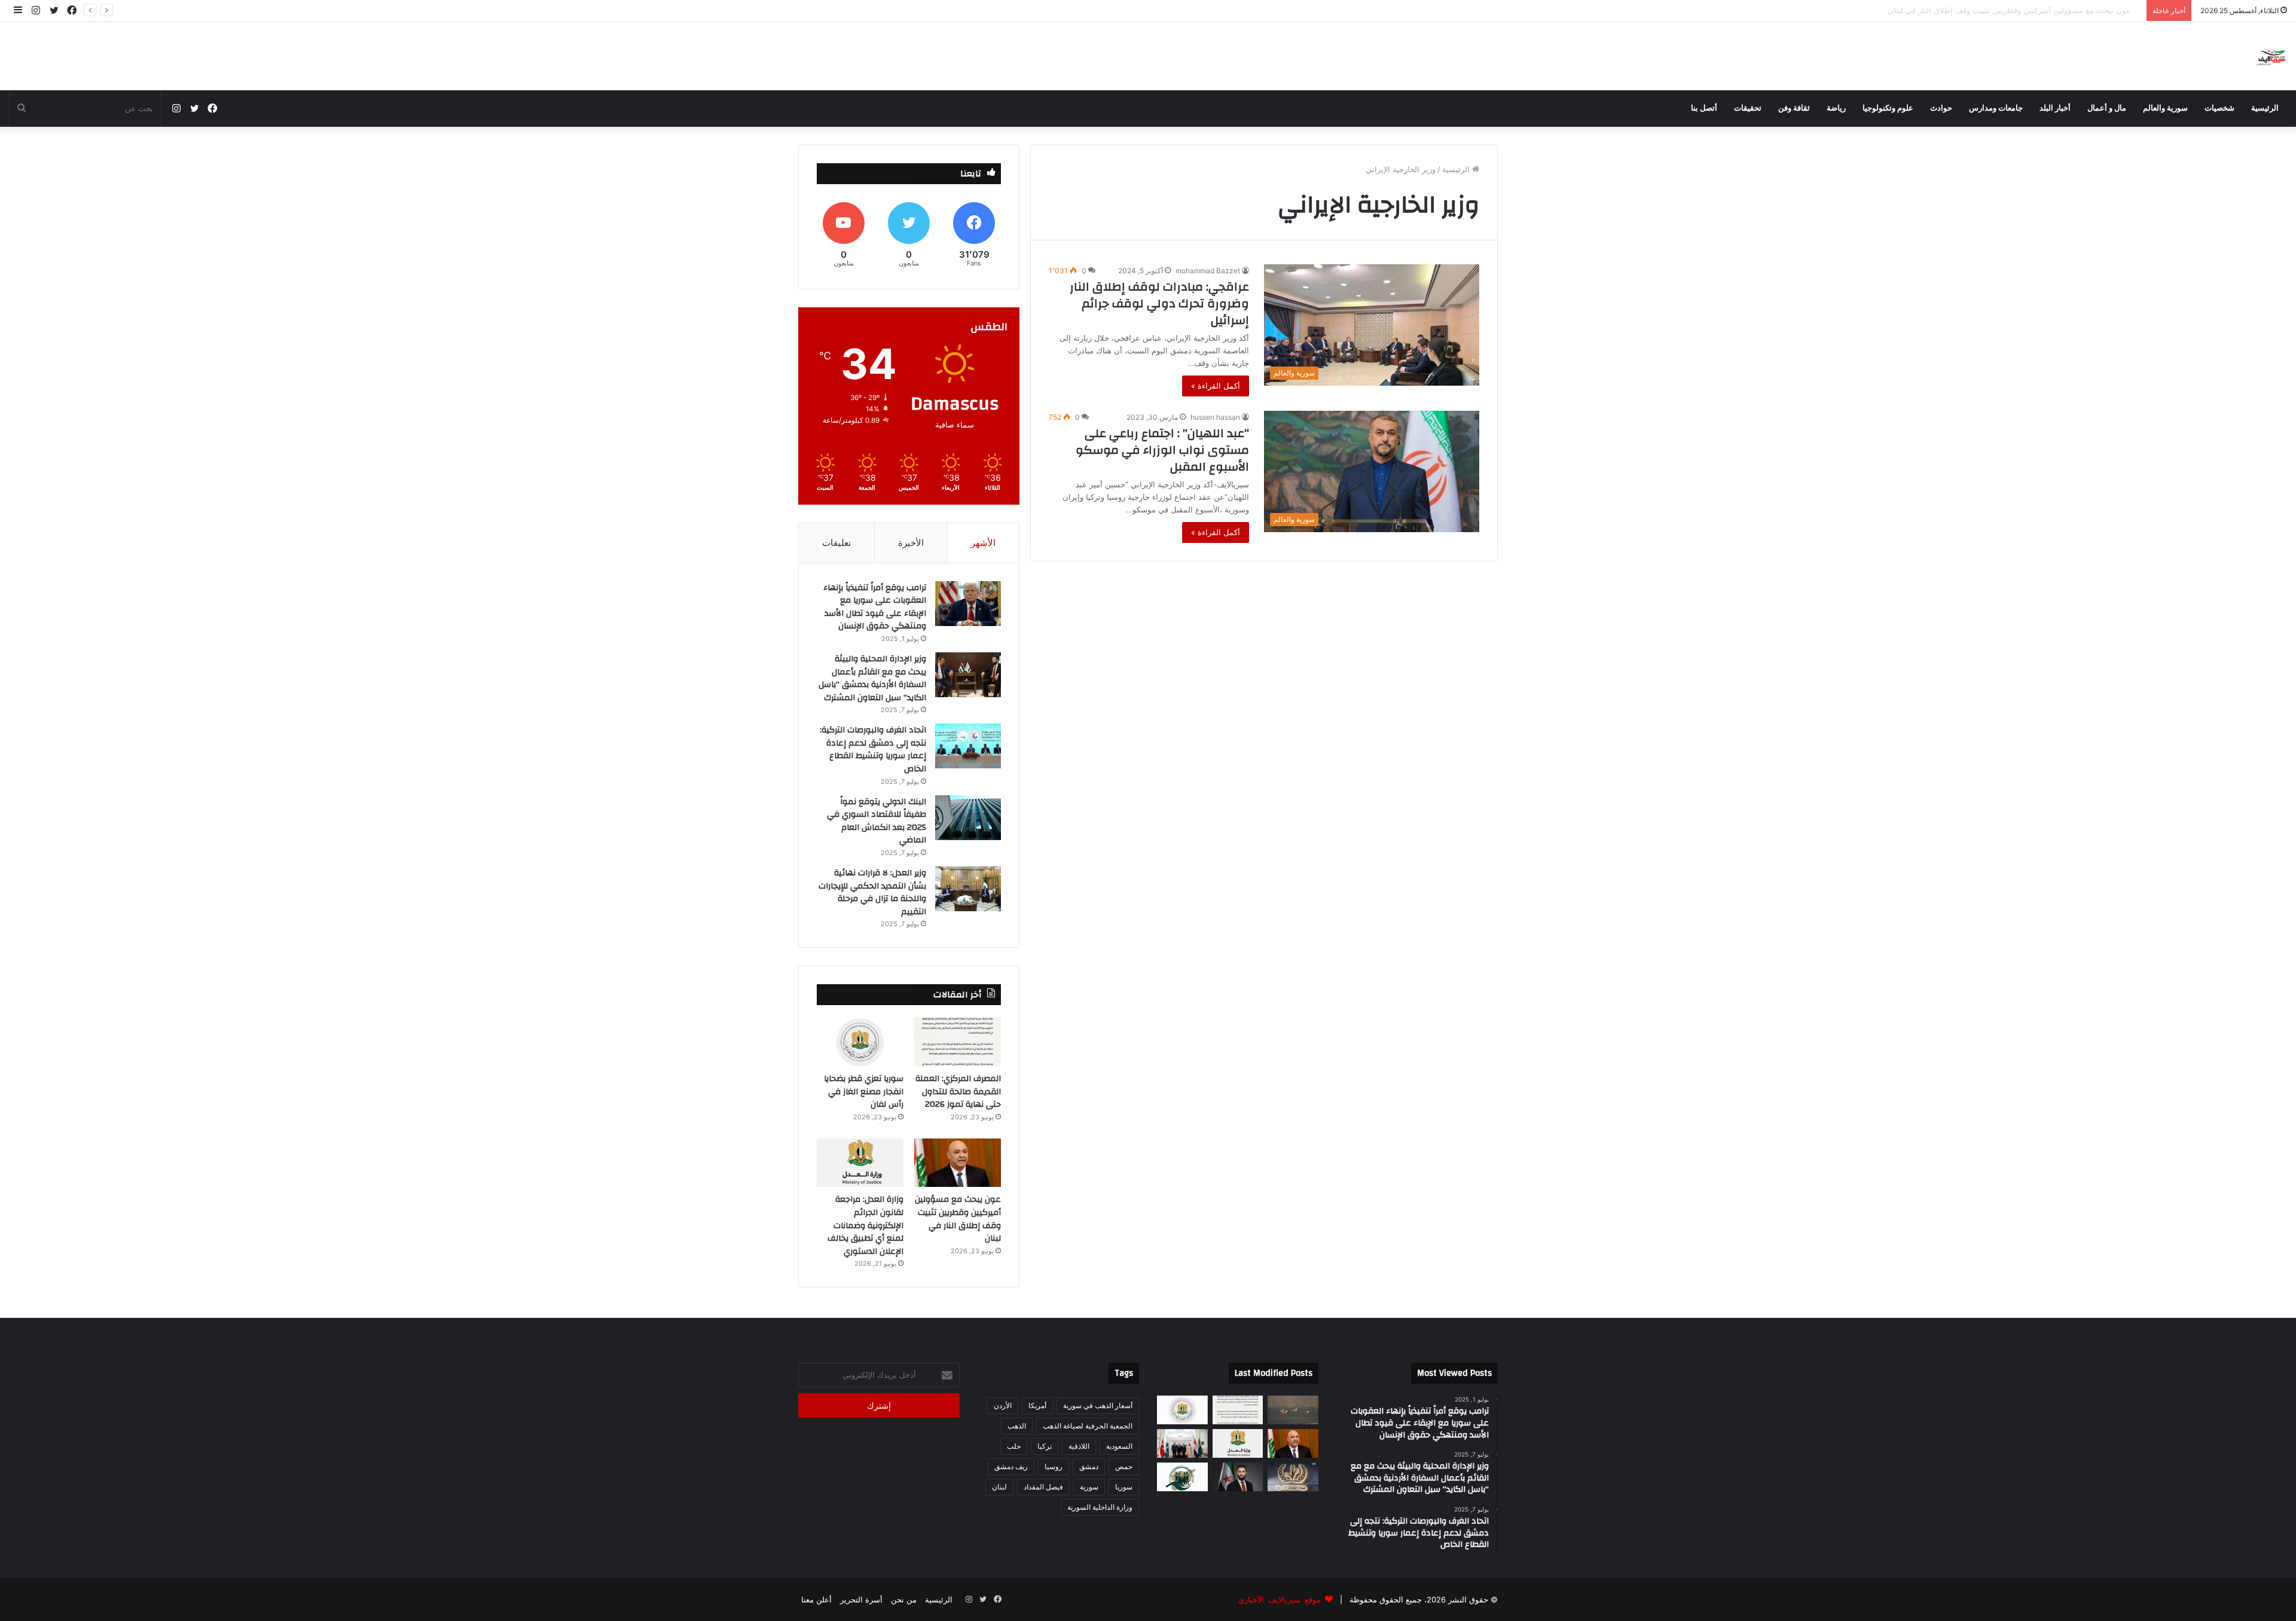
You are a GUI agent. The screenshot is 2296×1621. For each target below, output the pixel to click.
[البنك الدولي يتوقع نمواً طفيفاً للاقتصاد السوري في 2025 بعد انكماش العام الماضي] (968, 818)
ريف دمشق (1011, 1466)
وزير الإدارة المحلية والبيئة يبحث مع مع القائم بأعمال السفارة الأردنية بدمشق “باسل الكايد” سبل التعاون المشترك (872, 678)
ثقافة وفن (1794, 108)
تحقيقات (1748, 108)
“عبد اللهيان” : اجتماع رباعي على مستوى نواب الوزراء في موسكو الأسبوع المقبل (1162, 450)
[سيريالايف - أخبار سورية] (2271, 56)
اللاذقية (1079, 1446)
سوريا (1124, 1487)
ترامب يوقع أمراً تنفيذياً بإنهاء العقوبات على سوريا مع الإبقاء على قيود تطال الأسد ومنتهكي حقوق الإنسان (875, 607)
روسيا (1054, 1466)
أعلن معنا (816, 1599)
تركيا (1045, 1446)
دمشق (1089, 1466)
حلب (1014, 1446)
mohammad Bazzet (1208, 271)
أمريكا (1037, 1405)
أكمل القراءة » (1216, 386)
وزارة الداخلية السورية (1100, 1507)
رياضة (1836, 108)
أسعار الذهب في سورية (1098, 1405)
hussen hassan (1215, 417)
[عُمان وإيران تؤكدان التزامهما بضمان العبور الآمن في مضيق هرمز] (1293, 1410)
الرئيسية (2265, 108)
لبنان (999, 1487)
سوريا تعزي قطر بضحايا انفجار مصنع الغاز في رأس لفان (864, 1092)
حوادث (1941, 108)
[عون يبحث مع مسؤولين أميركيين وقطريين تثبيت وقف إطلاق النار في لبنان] (958, 1163)
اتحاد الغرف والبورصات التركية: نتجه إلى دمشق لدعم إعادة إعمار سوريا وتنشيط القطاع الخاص (873, 750)
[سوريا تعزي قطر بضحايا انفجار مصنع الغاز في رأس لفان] (860, 1042)
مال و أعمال (2107, 108)
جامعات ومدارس (1996, 108)
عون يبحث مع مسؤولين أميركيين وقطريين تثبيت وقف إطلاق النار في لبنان (2019, 10)
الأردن (1003, 1405)
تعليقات (836, 543)
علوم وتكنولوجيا (1888, 108)
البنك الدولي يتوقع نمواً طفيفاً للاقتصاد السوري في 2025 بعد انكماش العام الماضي (877, 821)
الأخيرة (911, 543)
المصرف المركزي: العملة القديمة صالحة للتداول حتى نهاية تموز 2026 (958, 1092)
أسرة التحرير (861, 1599)
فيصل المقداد (1043, 1487)
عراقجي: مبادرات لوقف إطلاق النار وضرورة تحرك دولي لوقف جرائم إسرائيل (1159, 303)
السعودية (1119, 1446)
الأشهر (983, 543)
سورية (1089, 1487)
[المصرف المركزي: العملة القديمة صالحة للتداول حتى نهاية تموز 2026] (958, 1042)
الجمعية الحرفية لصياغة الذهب (1088, 1426)
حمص (1124, 1466)
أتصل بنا (1704, 108)
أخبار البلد (2055, 108)
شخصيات (2219, 108)
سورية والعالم (2165, 108)
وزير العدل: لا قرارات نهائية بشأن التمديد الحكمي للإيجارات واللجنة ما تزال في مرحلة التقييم (872, 892)
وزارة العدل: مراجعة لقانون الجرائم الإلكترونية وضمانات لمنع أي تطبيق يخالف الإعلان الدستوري (865, 1225)
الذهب (1017, 1426)
